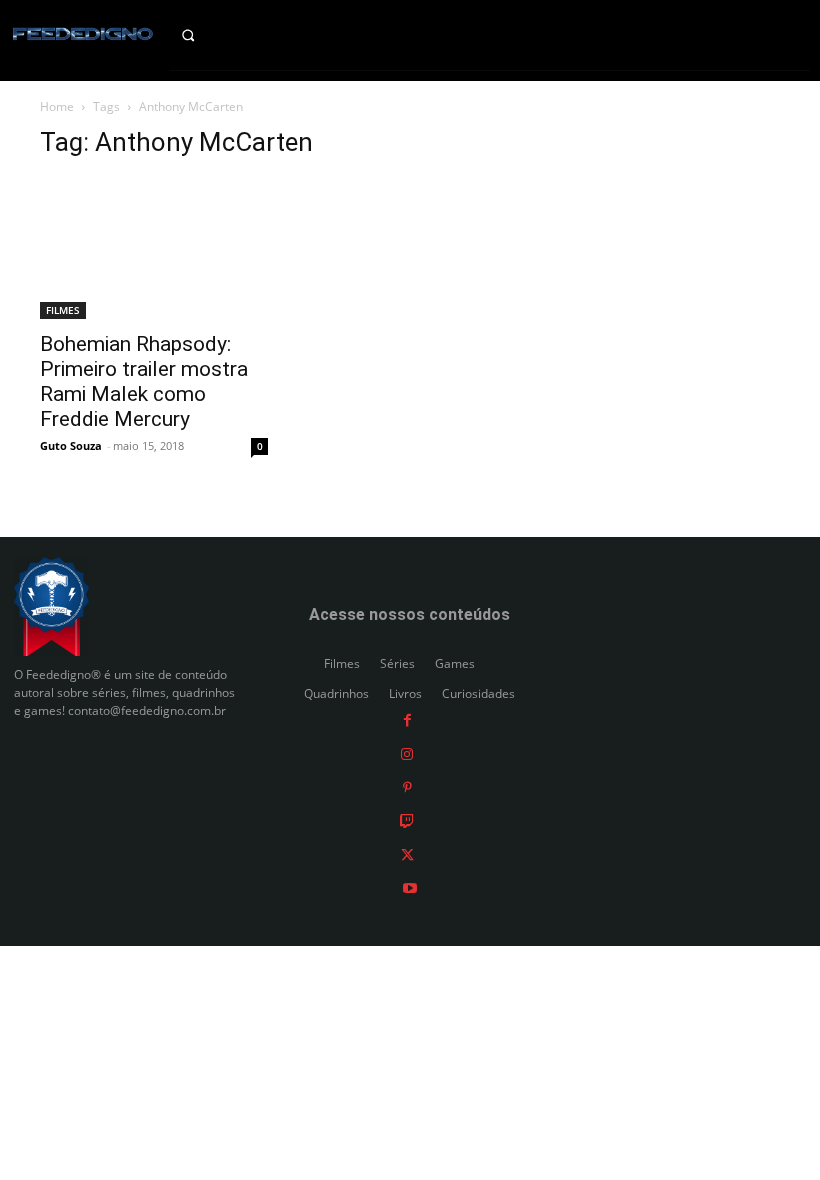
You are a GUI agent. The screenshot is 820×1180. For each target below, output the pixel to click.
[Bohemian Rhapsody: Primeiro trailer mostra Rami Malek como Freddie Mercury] (154, 249)
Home (57, 106)
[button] (205, 35)
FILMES (63, 310)
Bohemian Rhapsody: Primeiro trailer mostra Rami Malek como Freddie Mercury (144, 381)
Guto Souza (71, 445)
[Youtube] (410, 887)
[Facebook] (407, 719)
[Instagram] (407, 753)
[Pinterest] (407, 786)
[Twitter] (407, 853)
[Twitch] (407, 820)
